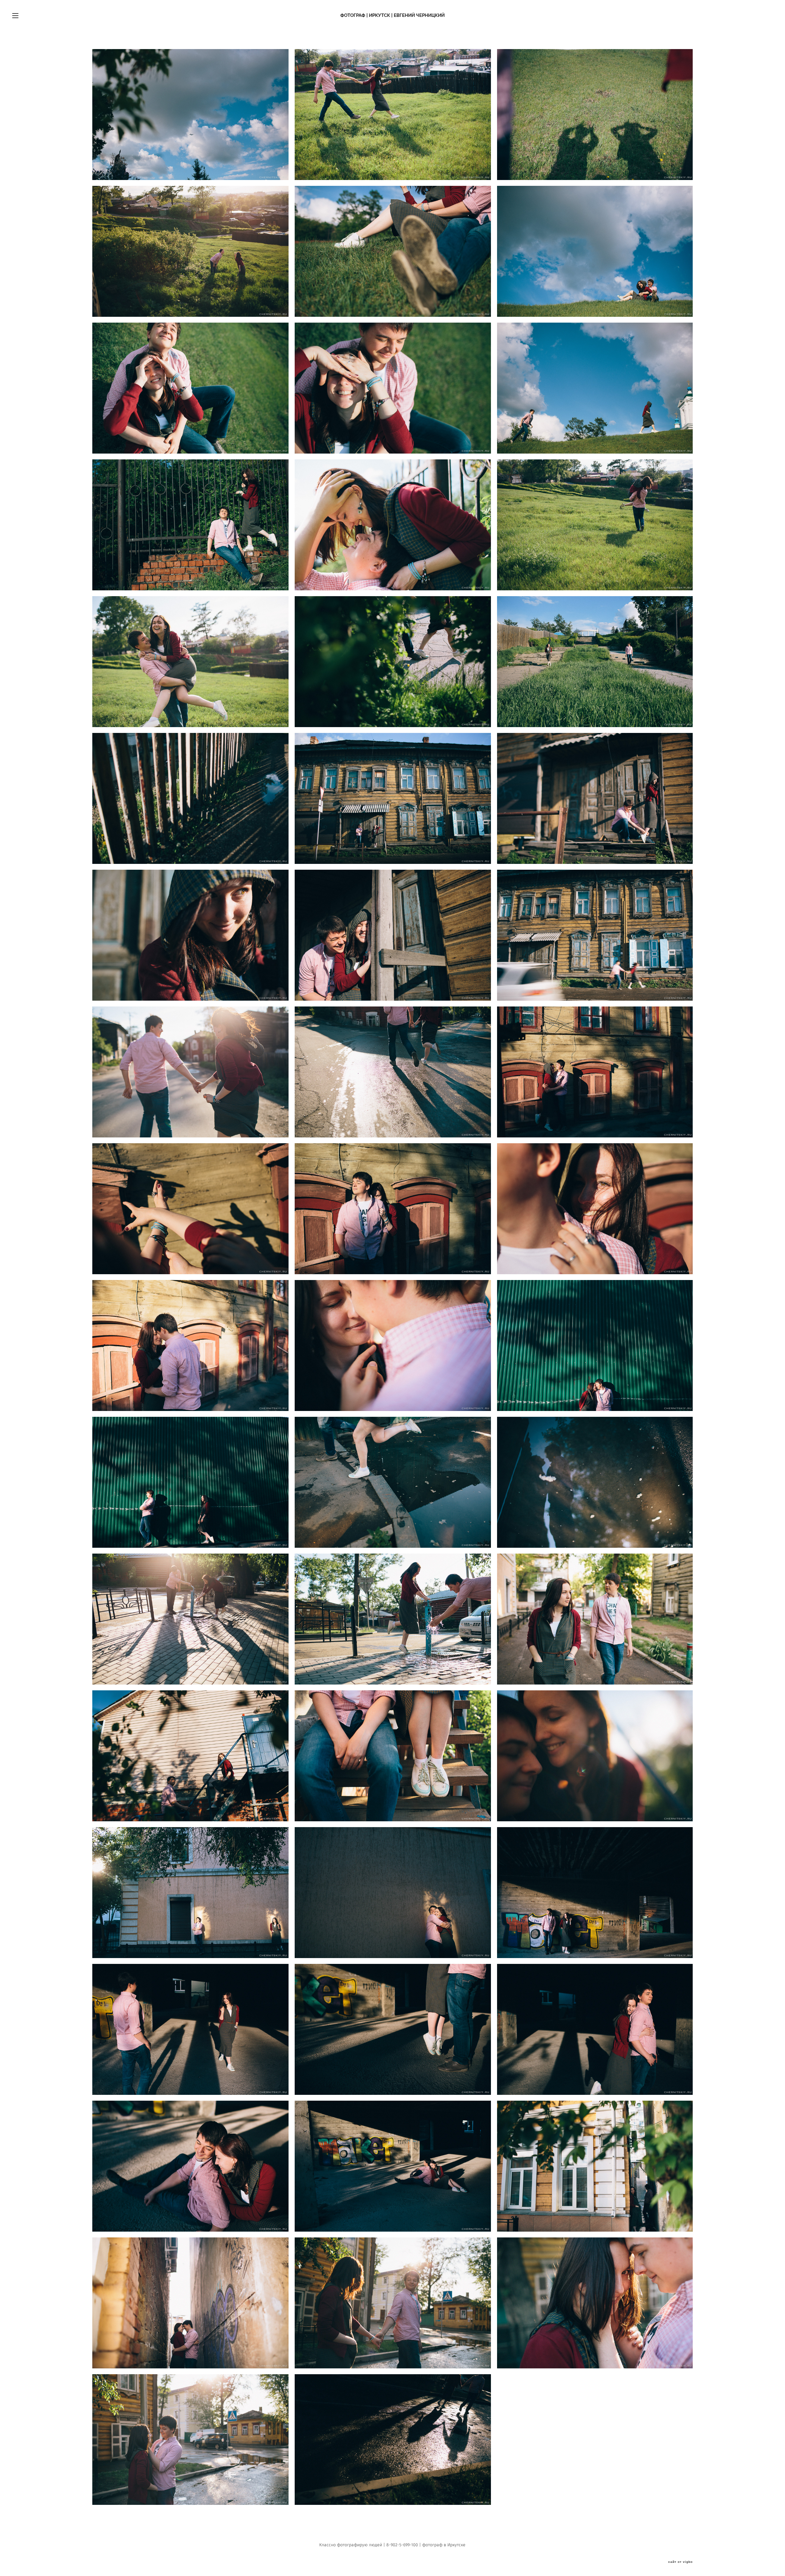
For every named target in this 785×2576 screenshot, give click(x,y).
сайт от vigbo (680, 2562)
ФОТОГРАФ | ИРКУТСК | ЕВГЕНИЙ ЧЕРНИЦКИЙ (392, 15)
